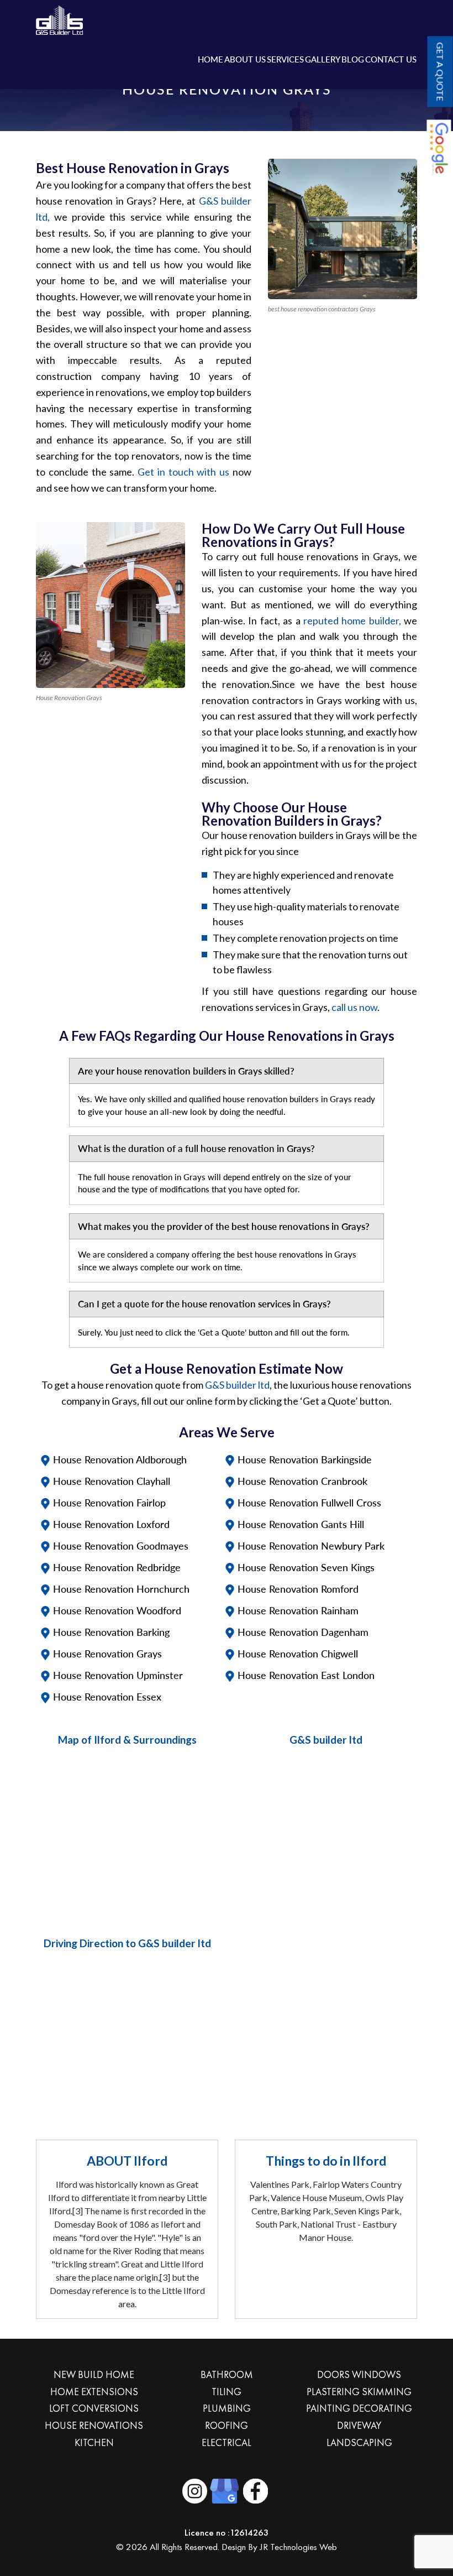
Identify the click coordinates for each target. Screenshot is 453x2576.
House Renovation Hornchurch (121, 1589)
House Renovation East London (306, 1675)
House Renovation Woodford (117, 1610)
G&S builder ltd (237, 1385)
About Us (245, 59)
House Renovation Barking (111, 1632)
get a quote (440, 71)
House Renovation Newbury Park (311, 1546)
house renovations (94, 2425)
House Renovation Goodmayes (121, 1546)
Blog (353, 59)
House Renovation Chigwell (298, 1654)
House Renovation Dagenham (303, 1632)
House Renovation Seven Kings (306, 1567)
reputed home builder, (352, 620)
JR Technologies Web (298, 2547)
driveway (359, 2425)
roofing (227, 2425)
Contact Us (391, 59)
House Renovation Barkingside (305, 1459)
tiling (227, 2392)
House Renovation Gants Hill (301, 1524)
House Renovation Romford (298, 1589)
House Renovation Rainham (298, 1610)
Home (210, 59)
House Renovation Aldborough (120, 1459)
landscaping (359, 2442)
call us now (354, 1007)
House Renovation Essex (107, 1697)
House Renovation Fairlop (109, 1503)
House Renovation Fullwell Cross (309, 1503)
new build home (94, 2374)
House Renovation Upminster (118, 1675)
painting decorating (359, 2408)
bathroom (227, 2374)
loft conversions (94, 2408)
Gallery (323, 59)
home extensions (94, 2392)
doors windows (359, 2374)
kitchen (94, 2442)
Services (285, 59)
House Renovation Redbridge (117, 1567)
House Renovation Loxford (111, 1524)
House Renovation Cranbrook (302, 1481)
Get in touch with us (183, 472)
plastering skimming (359, 2392)
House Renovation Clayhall (112, 1481)
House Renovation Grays (107, 1654)
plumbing (227, 2408)
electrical (227, 2442)
